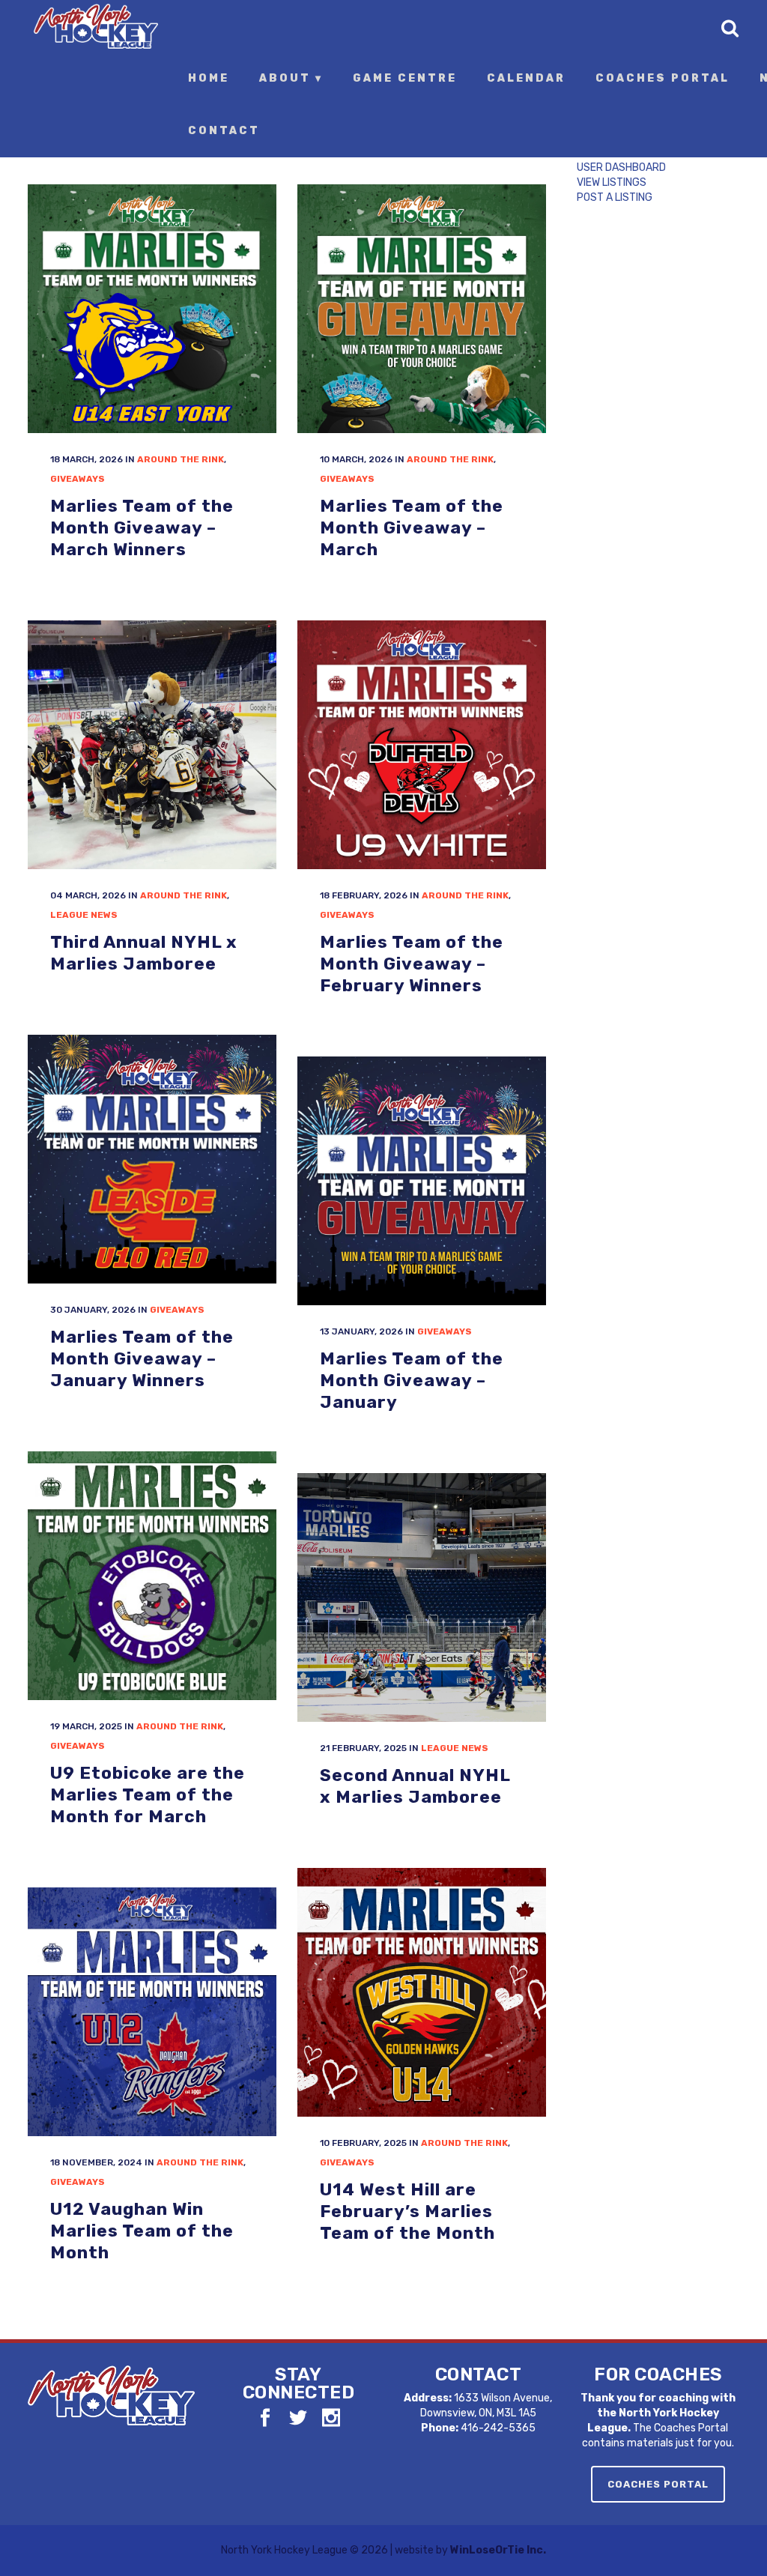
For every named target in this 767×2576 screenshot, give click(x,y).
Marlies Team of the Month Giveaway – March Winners (142, 527)
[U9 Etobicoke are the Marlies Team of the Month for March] (152, 1576)
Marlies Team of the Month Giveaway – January (412, 1380)
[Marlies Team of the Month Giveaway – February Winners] (422, 745)
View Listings (612, 182)
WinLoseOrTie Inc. (498, 2550)
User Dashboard (621, 167)
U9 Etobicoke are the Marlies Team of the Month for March (148, 1794)
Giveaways (78, 479)
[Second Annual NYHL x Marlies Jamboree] (422, 1597)
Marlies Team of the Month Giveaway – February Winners (412, 963)
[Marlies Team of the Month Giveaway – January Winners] (152, 1159)
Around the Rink (181, 459)
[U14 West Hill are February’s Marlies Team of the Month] (422, 1992)
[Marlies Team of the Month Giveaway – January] (422, 1181)
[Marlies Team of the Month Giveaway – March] (422, 309)
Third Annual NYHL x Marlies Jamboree (144, 953)
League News (84, 915)
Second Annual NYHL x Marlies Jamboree (415, 1786)
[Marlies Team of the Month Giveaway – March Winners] (152, 309)
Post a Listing (615, 197)
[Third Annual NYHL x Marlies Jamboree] (152, 745)
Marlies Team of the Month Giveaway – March (412, 527)
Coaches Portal (658, 2484)
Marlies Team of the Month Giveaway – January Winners (142, 1358)
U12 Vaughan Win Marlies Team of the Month (142, 2230)
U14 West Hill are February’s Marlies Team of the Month (407, 2211)
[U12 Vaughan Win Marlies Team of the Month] (152, 2012)
